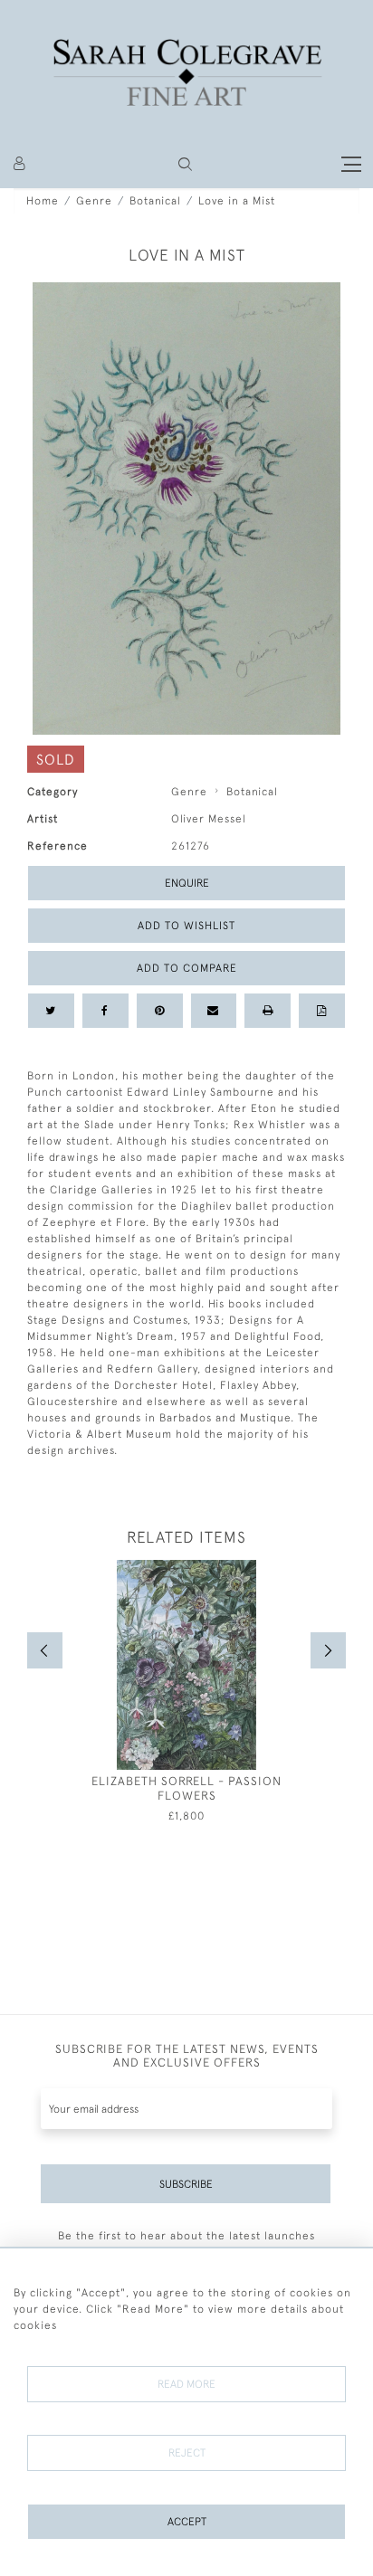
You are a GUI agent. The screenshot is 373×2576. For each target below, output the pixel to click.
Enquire (187, 883)
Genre (94, 201)
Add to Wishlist (186, 926)
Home (43, 201)
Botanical (155, 201)
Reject (187, 2453)
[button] (185, 164)
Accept (187, 2522)
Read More (186, 2384)
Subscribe (186, 2184)
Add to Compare (187, 968)
